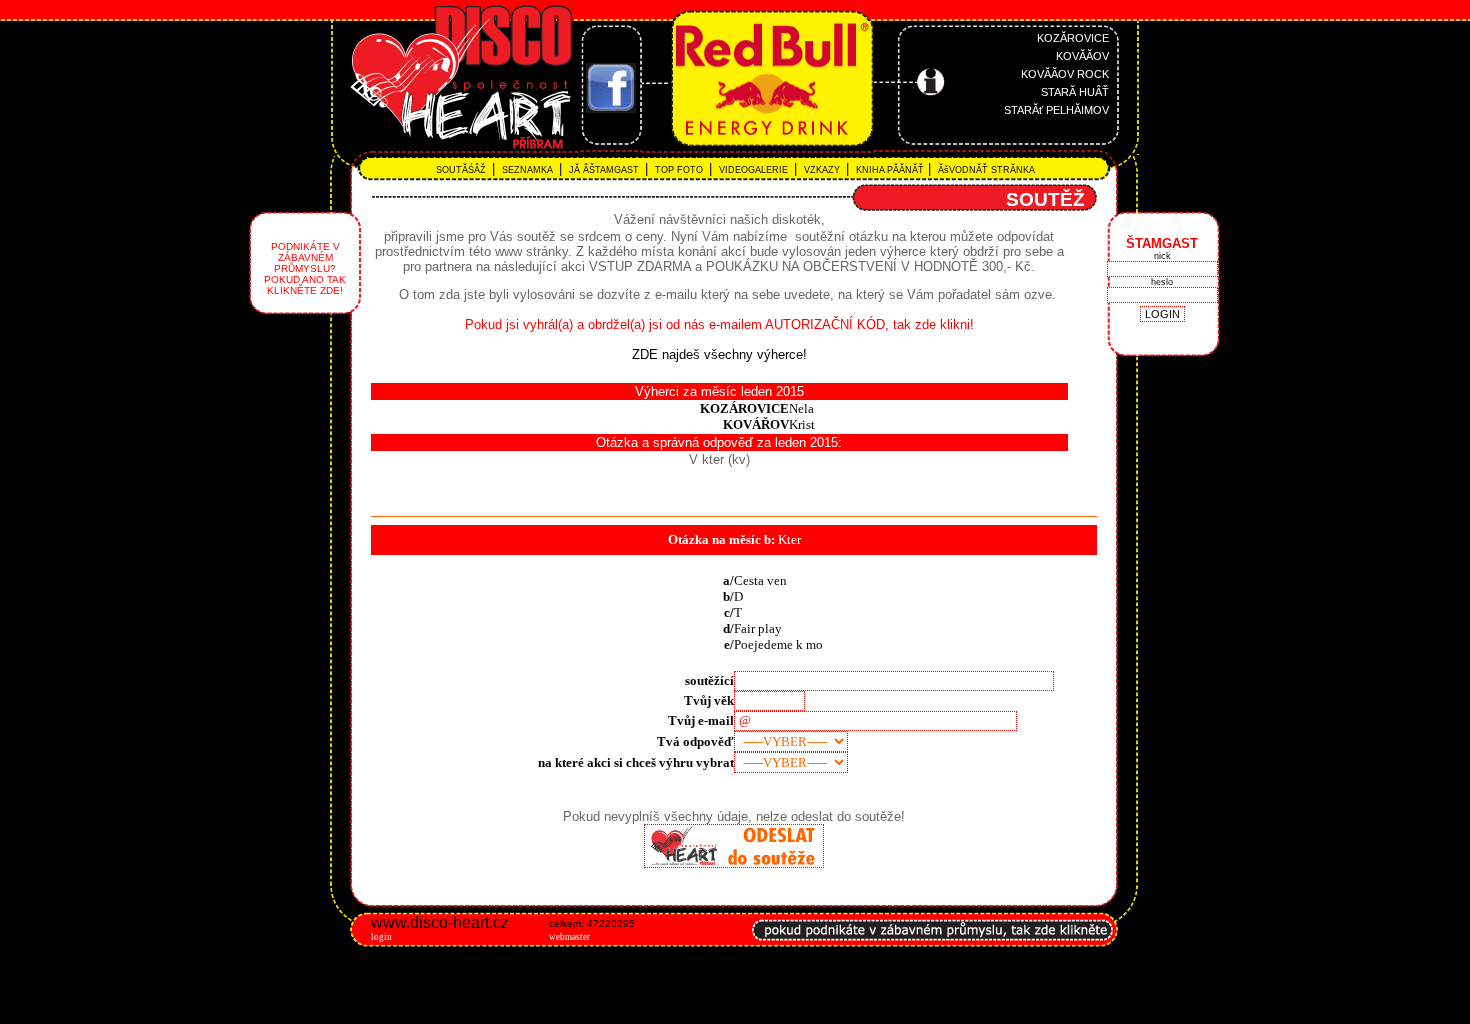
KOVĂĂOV (1082, 56)
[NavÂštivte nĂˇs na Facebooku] (611, 108)
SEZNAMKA (529, 170)
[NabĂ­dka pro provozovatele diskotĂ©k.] (933, 951)
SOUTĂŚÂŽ (464, 170)
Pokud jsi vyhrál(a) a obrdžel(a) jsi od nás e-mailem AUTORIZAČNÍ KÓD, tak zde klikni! (719, 324)
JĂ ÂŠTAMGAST (605, 170)
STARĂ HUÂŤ (1075, 92)
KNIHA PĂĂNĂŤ (888, 170)
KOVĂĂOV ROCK (1065, 74)
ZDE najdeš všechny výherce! (719, 354)
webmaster (569, 937)
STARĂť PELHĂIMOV (1056, 110)
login (381, 937)
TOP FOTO (680, 170)
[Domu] (413, 150)
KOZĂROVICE (1073, 38)
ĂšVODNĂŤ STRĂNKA (985, 170)
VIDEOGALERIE (755, 170)
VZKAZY (823, 170)
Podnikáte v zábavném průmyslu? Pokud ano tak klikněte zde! (305, 268)
